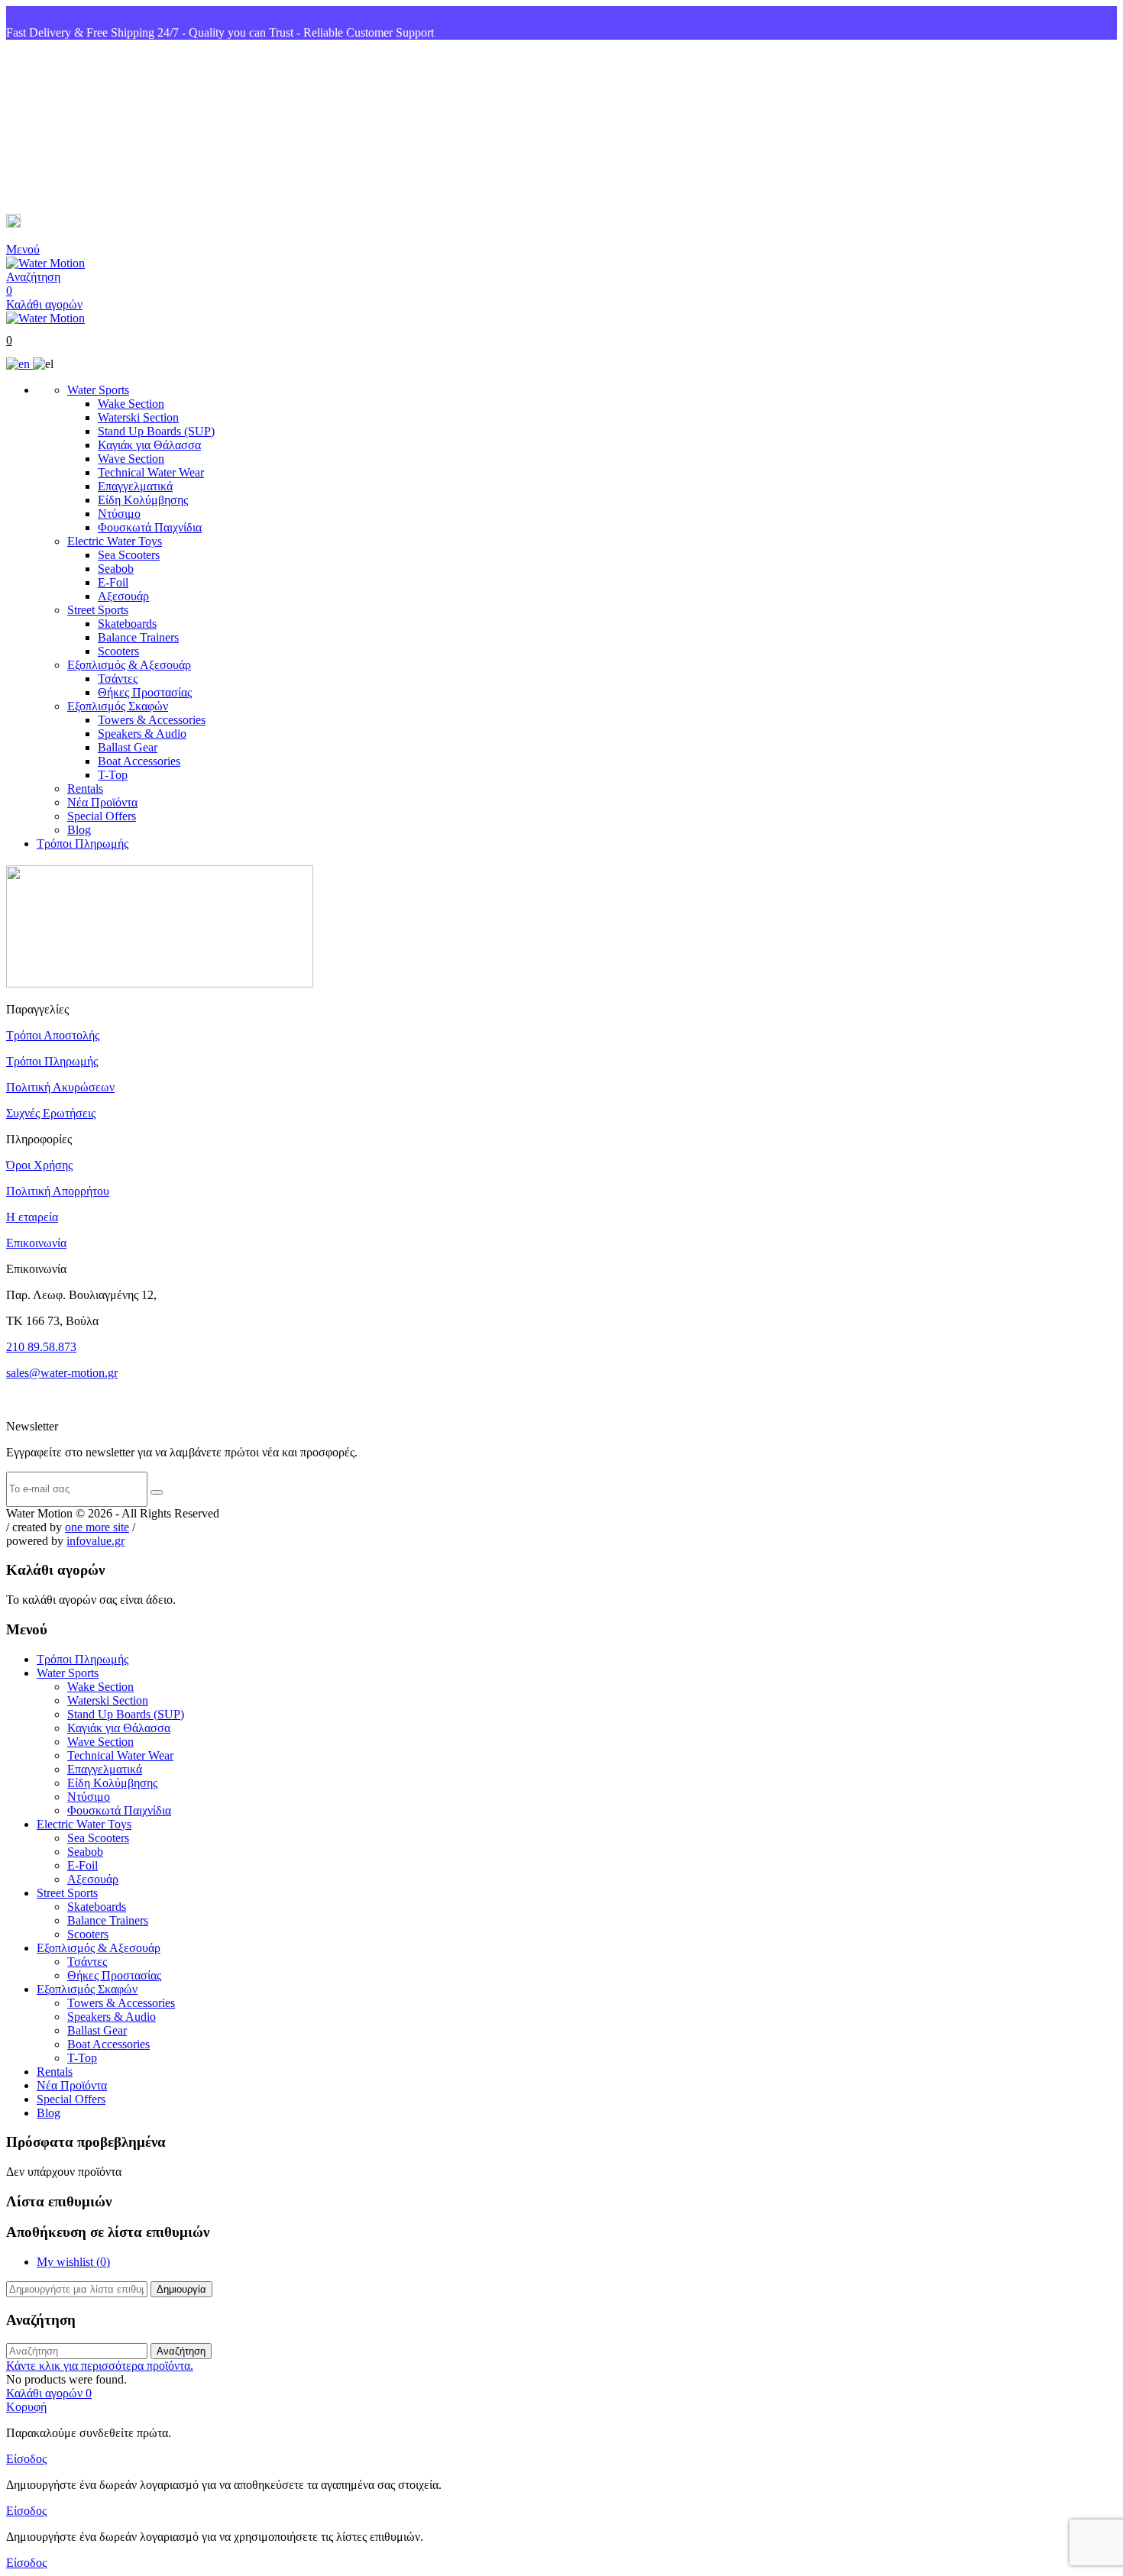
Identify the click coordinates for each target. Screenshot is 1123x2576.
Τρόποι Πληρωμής (83, 844)
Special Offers (102, 816)
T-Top (113, 775)
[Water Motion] (45, 263)
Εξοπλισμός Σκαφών (118, 706)
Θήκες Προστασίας (145, 692)
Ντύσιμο (119, 514)
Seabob (116, 569)
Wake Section (131, 404)
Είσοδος (26, 2459)
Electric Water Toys (115, 541)
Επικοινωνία (36, 1243)
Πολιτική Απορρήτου (58, 1191)
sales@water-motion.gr (84, 223)
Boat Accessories (139, 761)
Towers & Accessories (152, 720)
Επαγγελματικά (135, 486)
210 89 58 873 (62, 127)
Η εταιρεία (32, 1217)
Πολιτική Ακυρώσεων (60, 1087)
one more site (97, 1527)
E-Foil (113, 582)
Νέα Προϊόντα (102, 802)
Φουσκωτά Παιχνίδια (150, 527)
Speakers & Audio (142, 734)
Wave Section (131, 459)
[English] (19, 364)
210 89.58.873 (41, 1347)
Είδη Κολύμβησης (143, 500)
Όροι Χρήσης (39, 1165)
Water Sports (98, 390)
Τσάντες (118, 679)
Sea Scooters (129, 555)
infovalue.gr (95, 1541)
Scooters (118, 651)
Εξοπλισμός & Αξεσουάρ (129, 665)
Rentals (85, 789)
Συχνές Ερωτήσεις (51, 1113)
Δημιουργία (181, 2289)
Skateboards (127, 624)
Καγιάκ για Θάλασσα (149, 445)
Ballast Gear (128, 747)
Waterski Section (138, 417)
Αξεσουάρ (123, 596)
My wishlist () (73, 2262)
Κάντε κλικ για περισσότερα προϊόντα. (100, 2366)
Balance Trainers (138, 637)
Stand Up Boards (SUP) (156, 431)
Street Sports (98, 610)
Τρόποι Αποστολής (53, 1035)
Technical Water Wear (151, 472)
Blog (79, 830)
